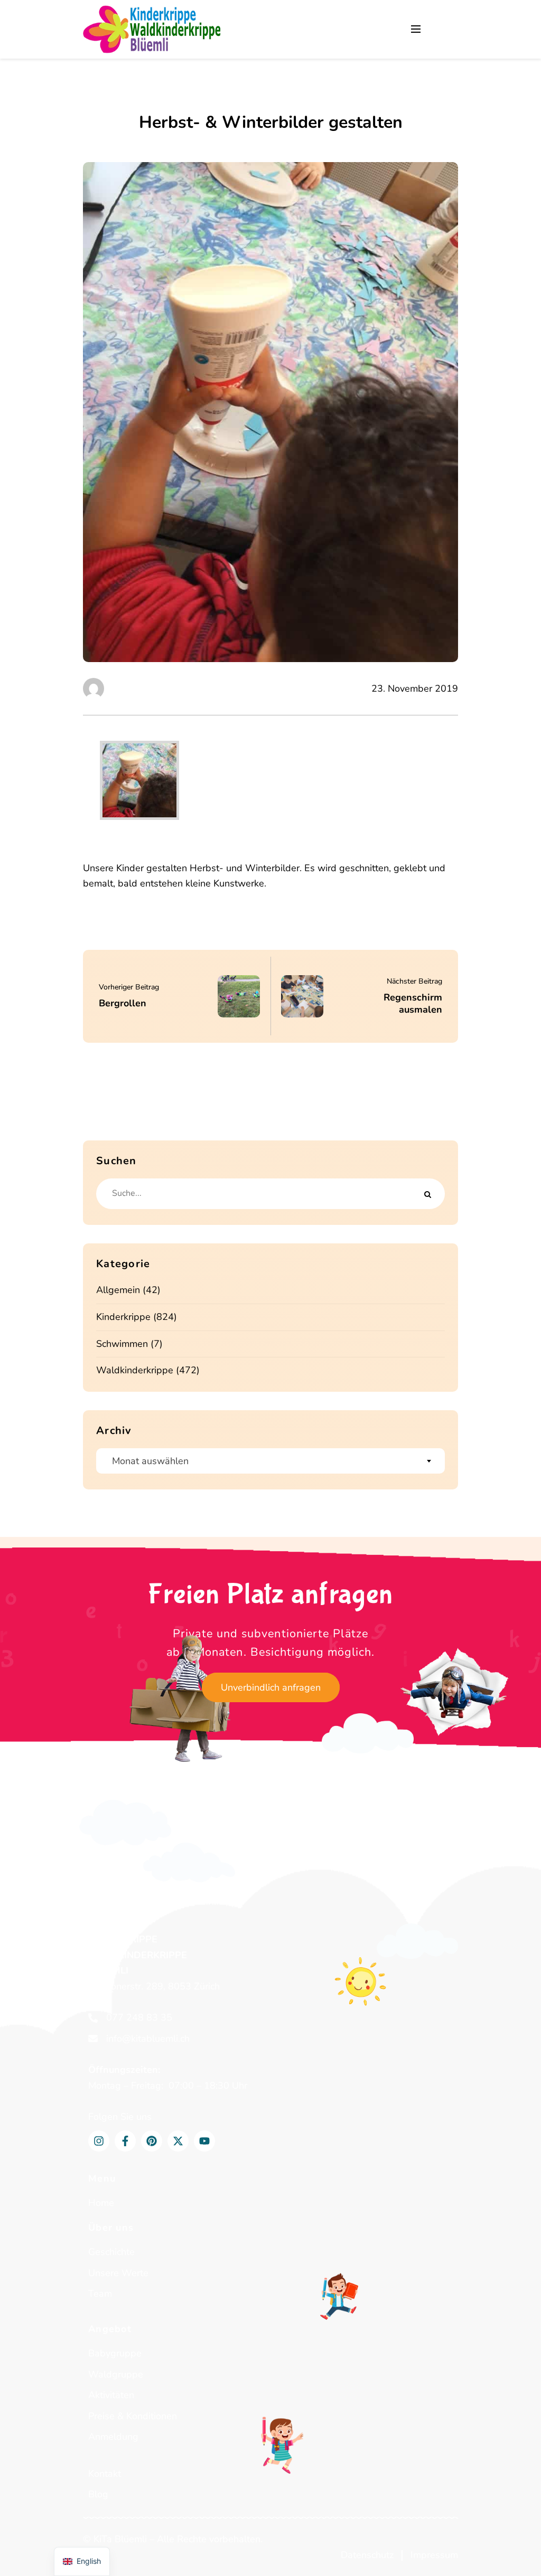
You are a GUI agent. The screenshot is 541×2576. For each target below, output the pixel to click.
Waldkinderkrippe (135, 1370)
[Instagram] (99, 2141)
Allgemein (118, 1290)
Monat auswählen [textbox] (150, 1461)
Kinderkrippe (123, 1317)
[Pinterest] (152, 2141)
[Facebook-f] (125, 2141)
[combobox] (270, 1461)
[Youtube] (204, 2141)
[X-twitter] (178, 2141)
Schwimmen (122, 1344)
